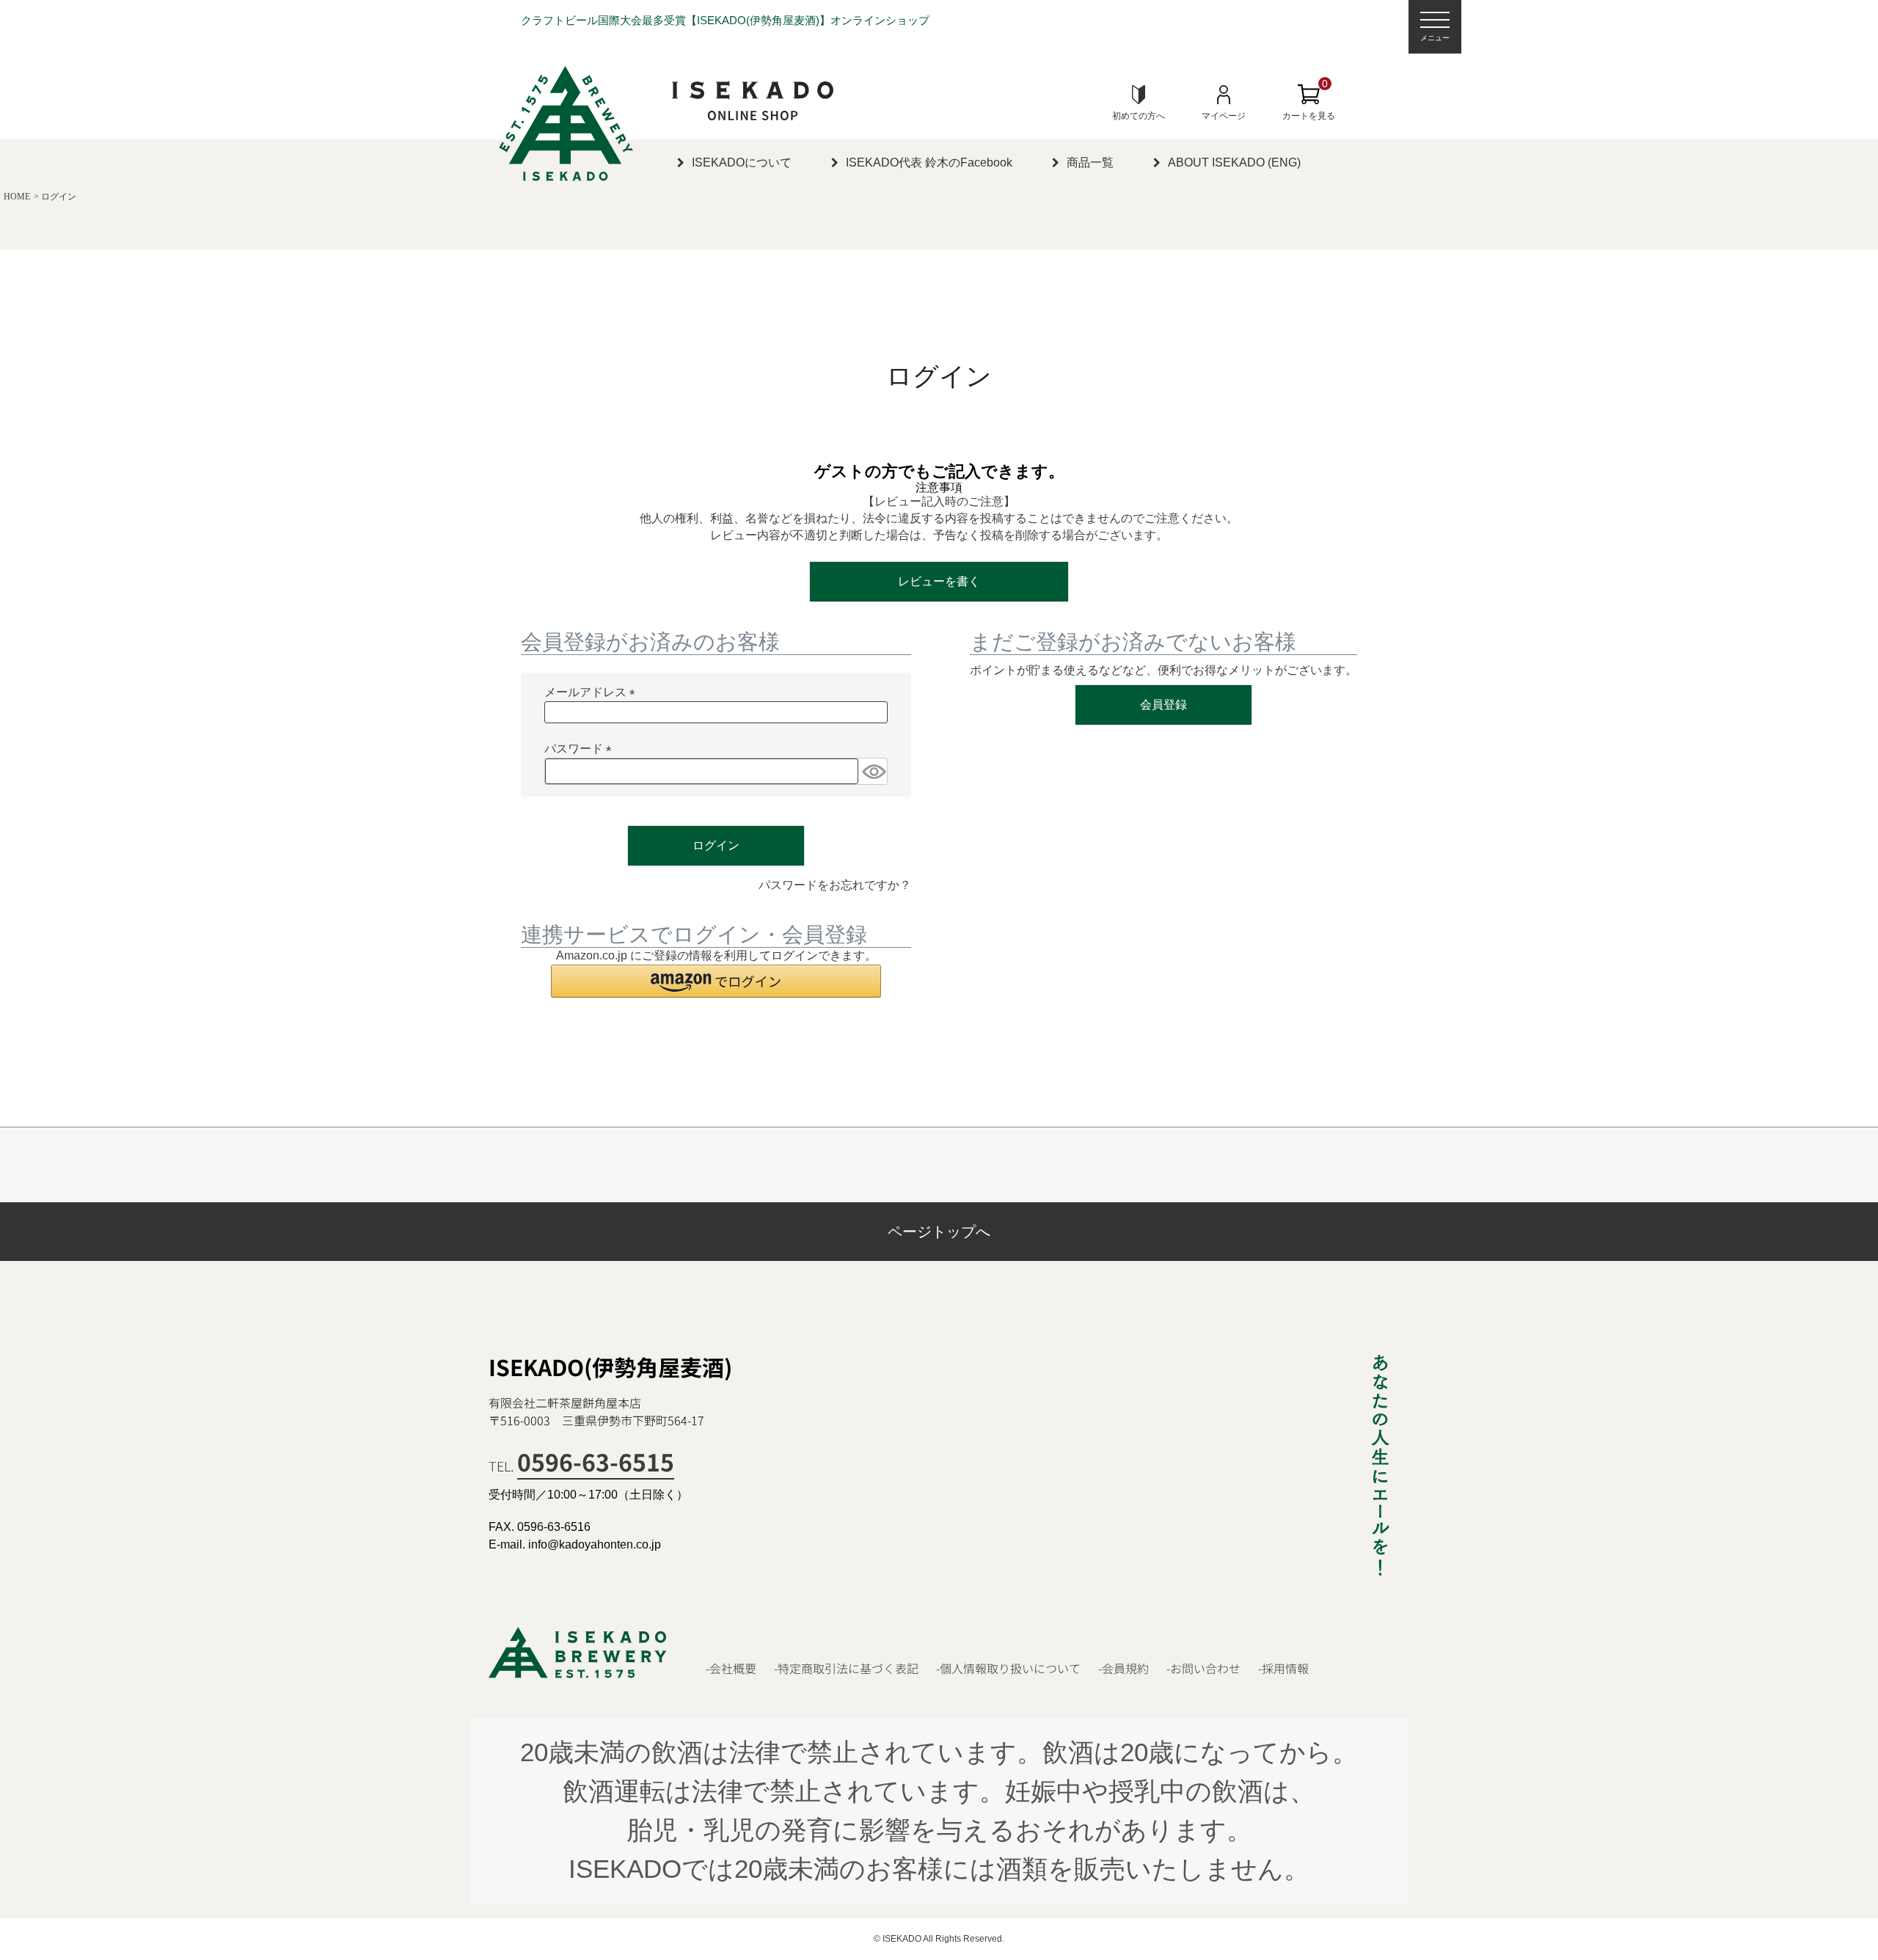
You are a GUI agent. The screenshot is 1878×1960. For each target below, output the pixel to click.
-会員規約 (1123, 1668)
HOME (17, 197)
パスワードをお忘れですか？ (835, 885)
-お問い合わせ (1203, 1668)
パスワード (581, 750)
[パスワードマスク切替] (873, 771)
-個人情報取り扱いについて (1008, 1668)
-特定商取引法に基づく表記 (846, 1668)
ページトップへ (939, 1232)
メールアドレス (593, 694)
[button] (716, 981)
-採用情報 (1283, 1668)
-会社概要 (731, 1668)
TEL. (581, 1466)
